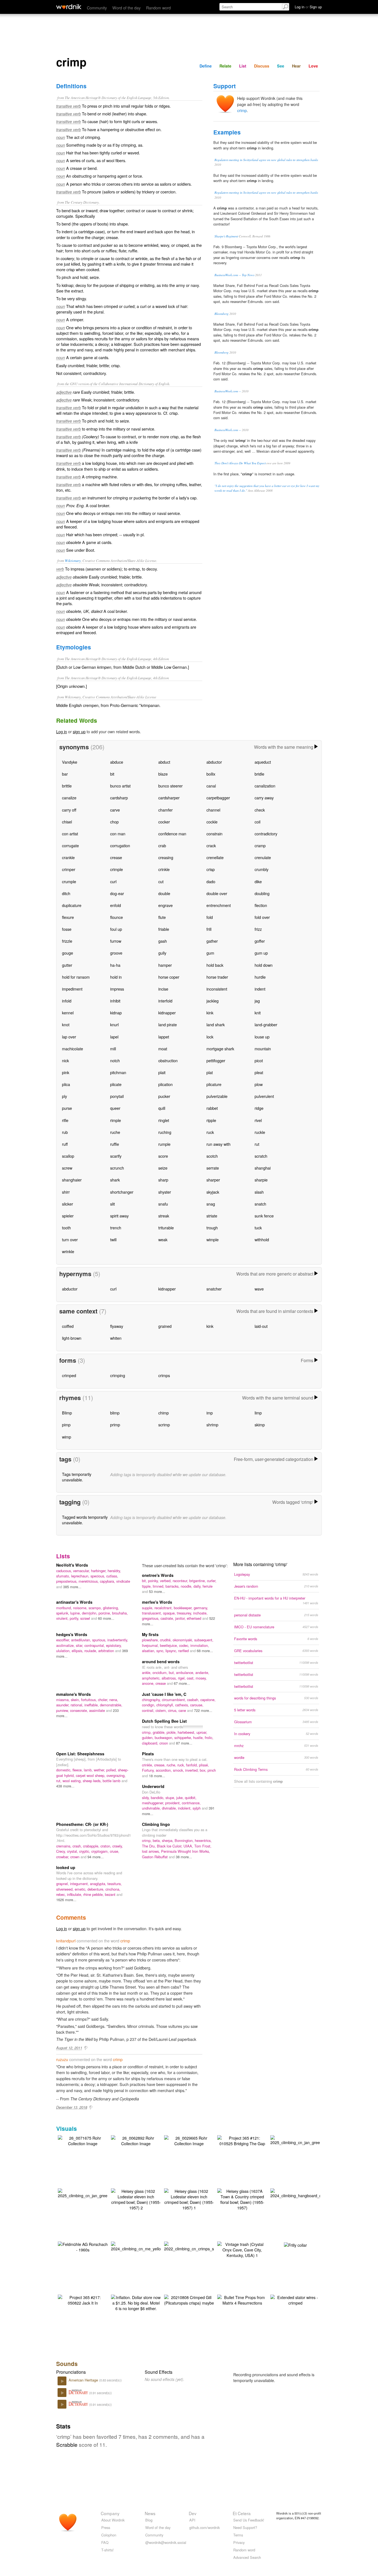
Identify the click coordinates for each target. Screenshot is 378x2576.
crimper (69, 869)
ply (64, 1096)
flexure (68, 917)
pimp (66, 1425)
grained (165, 1326)
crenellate (215, 857)
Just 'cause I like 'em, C (164, 1694)
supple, (148, 1608)
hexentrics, (203, 1840)
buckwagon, (165, 1737)
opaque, (170, 1613)
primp (115, 1425)
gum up (261, 953)
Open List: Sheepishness (80, 1754)
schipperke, (184, 1737)
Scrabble (67, 2444)
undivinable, (152, 1808)
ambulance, (186, 1672)
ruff (65, 1144)
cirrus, (173, 1710)
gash (163, 941)
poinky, (154, 1581)
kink (210, 1013)
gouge (68, 953)
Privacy (239, 2542)
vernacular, (82, 1571)
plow (259, 1084)
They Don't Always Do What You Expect (240, 463)
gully (162, 953)
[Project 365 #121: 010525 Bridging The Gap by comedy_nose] (242, 2140)
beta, (157, 1840)
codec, (185, 1645)
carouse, (197, 1705)
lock (210, 1037)
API (192, 2520)
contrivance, (191, 1803)
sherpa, (168, 1840)
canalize (69, 798)
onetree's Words (158, 1575)
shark (115, 1180)
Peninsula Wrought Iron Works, (186, 1851)
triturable (166, 1228)
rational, (77, 1705)
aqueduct (263, 762)
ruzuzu (62, 2059)
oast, (191, 1678)
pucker (164, 1096)
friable (164, 929)
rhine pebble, (94, 1894)
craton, (106, 1846)
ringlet (164, 1120)
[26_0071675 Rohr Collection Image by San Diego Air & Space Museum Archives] (83, 2140)
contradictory (266, 834)
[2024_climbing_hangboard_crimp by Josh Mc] (300, 2193)
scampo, (96, 1608)
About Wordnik (113, 2520)
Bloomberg (222, 314)
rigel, (182, 1678)
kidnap (116, 1013)
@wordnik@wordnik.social (166, 2542)
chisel (67, 822)
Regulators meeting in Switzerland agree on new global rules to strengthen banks (266, 160)
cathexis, (183, 1705)
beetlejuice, (169, 1645)
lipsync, (172, 1651)
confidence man (172, 834)
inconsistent (217, 989)
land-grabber (266, 1024)
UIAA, (189, 1846)
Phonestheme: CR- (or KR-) (82, 1824)
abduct (164, 762)
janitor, (181, 1618)
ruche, (172, 1765)
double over (217, 893)
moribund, (65, 1608)
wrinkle (68, 1251)
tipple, (147, 1586)
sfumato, (64, 1576)
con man (118, 834)
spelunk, (63, 1613)
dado (211, 881)
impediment (72, 989)
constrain (214, 834)
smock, (179, 1770)
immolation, (200, 1645)
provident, (174, 1803)
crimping (118, 1375)
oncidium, (161, 1672)
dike (258, 881)
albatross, (170, 1678)
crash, (78, 1846)
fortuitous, (90, 1700)
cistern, (162, 1710)
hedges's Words (72, 1634)
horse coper (169, 977)
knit (258, 1013)
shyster (165, 1192)
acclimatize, (66, 1645)
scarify (116, 1156)
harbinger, (99, 1571)
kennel (68, 1013)
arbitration (107, 1651)
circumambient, (174, 1700)
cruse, (115, 1851)
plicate (116, 1084)
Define (206, 66)
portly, (75, 1618)
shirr (66, 1192)
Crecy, (62, 1851)
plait (162, 1072)
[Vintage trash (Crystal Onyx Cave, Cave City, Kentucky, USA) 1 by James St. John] (242, 2249)
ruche (115, 1132)
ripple (211, 1120)
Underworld (153, 1786)
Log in (62, 731)
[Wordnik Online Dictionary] (69, 7)
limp (258, 1413)
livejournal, (151, 1645)
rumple (164, 1144)
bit (112, 774)
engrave (165, 905)
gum (210, 953)
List (243, 66)
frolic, (209, 1737)
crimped (69, 1375)
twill (113, 1239)
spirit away (119, 1216)
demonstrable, (111, 1705)
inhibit (115, 1001)
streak (164, 1216)
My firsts (150, 1634)
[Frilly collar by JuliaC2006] (295, 2244)
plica (66, 1084)
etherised (195, 1618)
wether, (100, 1770)
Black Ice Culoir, (170, 1846)
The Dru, (149, 1846)
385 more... (72, 1587)
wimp (67, 1437)
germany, (201, 1608)
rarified (184, 1651)
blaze (163, 774)
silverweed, (65, 1889)
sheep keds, (93, 1781)
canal (211, 786)
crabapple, (92, 1846)
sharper (213, 1180)
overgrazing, (116, 1775)
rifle (65, 1120)
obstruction (168, 1060)
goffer (260, 941)
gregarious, (151, 1618)
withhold (262, 1239)
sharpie (261, 1180)
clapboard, (151, 1743)
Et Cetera (242, 2513)
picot (259, 1060)
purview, (63, 1710)
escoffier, (64, 1640)
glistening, (111, 1608)
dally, (198, 1586)
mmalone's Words (73, 1694)
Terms (238, 2535)
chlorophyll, (166, 1705)
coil (257, 822)
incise (163, 989)
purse (67, 1108)
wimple (213, 1239)
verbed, (166, 1581)
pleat (259, 1072)
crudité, (166, 1640)
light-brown (72, 1338)
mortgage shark (220, 1049)
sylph (197, 1808)
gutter (67, 965)
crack (211, 845)
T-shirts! (108, 2550)
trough (212, 1228)
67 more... (182, 1683)
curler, (212, 1581)
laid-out (261, 1326)
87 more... (184, 1743)
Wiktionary (73, 560)
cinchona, (113, 1889)
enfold (116, 905)
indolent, (185, 1808)
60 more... (106, 1618)
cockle (212, 822)
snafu (163, 1204)
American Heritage (84, 2380)
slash (259, 1192)
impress (117, 989)
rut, (59, 1781)
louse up (262, 1037)
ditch (66, 893)
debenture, (96, 1889)
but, (172, 1672)
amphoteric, (152, 1678)
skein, (76, 1700)
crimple (116, 869)
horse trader (217, 977)
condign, (149, 1705)
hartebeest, (187, 1732)
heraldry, (114, 1571)
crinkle (164, 869)
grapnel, (63, 1884)
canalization (265, 786)
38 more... (184, 1857)
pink (66, 1072)
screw (67, 1168)
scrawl (86, 1618)
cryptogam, (101, 1851)
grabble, (160, 1732)
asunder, (63, 1705)
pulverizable (217, 1096)
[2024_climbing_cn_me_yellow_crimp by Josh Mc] (143, 2246)
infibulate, (75, 1894)
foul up (116, 929)
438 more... (65, 1786)
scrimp (164, 1425)
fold (210, 917)
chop (114, 822)
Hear (296, 66)
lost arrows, (152, 1851)
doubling (262, 893)
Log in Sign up (308, 7)
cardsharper (169, 798)
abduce (117, 762)
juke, (181, 1798)
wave (259, 1289)
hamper (165, 965)
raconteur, (181, 1581)
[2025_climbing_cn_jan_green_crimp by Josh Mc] (302, 2140)
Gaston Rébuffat (155, 1857)
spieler (68, 1216)
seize (163, 1168)
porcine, (105, 1613)
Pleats (148, 1754)
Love (313, 66)
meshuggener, (154, 1803)
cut (161, 881)
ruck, (182, 1765)
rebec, (62, 1894)
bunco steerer (170, 786)
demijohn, (90, 1613)
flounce (116, 917)
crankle (68, 857)
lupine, (76, 1613)
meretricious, (89, 1581)
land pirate (168, 1024)
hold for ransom (76, 977)
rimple (116, 1120)
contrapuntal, (95, 1645)
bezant (111, 1894)
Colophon (109, 2535)
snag (211, 1204)
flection (261, 905)
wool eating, (73, 1781)
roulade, (91, 1651)
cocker (164, 822)
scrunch (117, 1168)
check (260, 810)
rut (257, 1144)
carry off (69, 810)
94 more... (96, 1857)
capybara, (108, 1581)
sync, (161, 1651)
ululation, (64, 1651)
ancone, (149, 1683)
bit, (145, 1581)
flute (162, 917)
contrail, (149, 1710)
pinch (212, 1770)
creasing (166, 857)
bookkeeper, (184, 1608)
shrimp (212, 1425)
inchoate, (200, 1613)
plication (165, 1084)
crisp (211, 869)
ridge (259, 1108)
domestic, (64, 1770)
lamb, (89, 1770)
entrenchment (219, 905)
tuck (258, 1228)
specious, (98, 1576)
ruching (165, 1132)
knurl (114, 1024)
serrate (213, 1168)
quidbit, (191, 1798)
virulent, (63, 1618)
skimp (260, 1425)
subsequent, (204, 1640)
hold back (215, 965)
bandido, (158, 1798)
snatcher (214, 1289)
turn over (70, 1239)
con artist (70, 834)
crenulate (263, 857)
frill (209, 929)
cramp (260, 845)
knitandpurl (66, 1941)
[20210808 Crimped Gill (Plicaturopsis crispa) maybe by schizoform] (189, 2299)
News (150, 2513)
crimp (242, 110)
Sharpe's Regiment (226, 236)
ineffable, (92, 1705)
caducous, (65, 1571)
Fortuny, (149, 1770)
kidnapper (167, 1013)
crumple (69, 881)
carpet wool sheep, (91, 1775)
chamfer (165, 810)
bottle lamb (112, 1781)
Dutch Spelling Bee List (164, 1721)
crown (75, 1857)
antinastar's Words (74, 1602)
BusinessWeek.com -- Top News (234, 275)
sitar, (80, 1645)
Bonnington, (185, 1840)
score (163, 1156)
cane (183, 1710)
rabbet (212, 1108)
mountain (263, 1049)
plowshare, (151, 1640)
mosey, (201, 1678)
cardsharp (119, 798)
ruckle (260, 1132)
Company (110, 2513)
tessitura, (115, 1884)
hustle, (199, 1737)
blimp (115, 1413)
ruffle (115, 1144)
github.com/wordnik (204, 2527)
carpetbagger (218, 798)
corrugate (70, 845)
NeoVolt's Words (72, 1565)
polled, (112, 1770)
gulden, (148, 1737)
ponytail (117, 1096)
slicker (68, 1204)
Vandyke (70, 762)
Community (97, 8)
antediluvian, (82, 1640)
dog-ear (117, 893)
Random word (158, 8)
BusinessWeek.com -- (228, 391)
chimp (164, 1413)
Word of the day (126, 8)
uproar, (202, 1732)
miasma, (64, 1700)
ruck (210, 1132)
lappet (164, 1037)
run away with (218, 1144)
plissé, (204, 1765)
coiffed (68, 1326)
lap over (69, 1037)
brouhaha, (120, 1613)
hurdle (260, 977)
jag (257, 1001)
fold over (262, 917)
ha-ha (115, 965)
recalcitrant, (164, 1608)
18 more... (157, 1776)
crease (116, 857)
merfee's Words (157, 1602)
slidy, (146, 1798)
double (164, 893)
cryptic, (85, 1851)
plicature (214, 1084)
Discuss (262, 66)
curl (113, 881)
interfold (165, 1001)
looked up (66, 1867)
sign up (79, 731)
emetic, (81, 1889)
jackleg (213, 1001)
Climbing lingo (156, 1824)
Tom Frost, (203, 1846)
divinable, (170, 1808)
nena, (114, 1700)
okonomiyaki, (183, 1640)
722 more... (203, 1710)
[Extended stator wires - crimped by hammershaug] (295, 2299)
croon (164, 1743)
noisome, (81, 1608)
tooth (66, 1228)
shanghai (263, 1168)
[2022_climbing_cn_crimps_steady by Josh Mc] (194, 2246)
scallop (68, 1156)
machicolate (73, 1049)
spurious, (100, 1640)
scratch (261, 1156)
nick (65, 1060)
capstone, (208, 1700)
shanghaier (72, 1180)
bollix (211, 774)
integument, (80, 1884)
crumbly (262, 869)
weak (163, 1239)
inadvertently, (118, 1640)
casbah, (194, 1700)
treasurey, (185, 1613)
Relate (225, 66)
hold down (264, 965)
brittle (67, 786)
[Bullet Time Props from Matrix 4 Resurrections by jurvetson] (242, 2299)
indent (260, 989)
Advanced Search (247, 2557)
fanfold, (192, 1765)
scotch (212, 1156)
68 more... (205, 1651)
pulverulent (264, 1096)
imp (210, 1413)
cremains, (64, 1846)
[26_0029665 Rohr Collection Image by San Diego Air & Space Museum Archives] (189, 2140)
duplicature (72, 905)
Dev (193, 2513)
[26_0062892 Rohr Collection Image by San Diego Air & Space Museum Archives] (136, 2140)
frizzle (67, 941)
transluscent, (152, 1613)
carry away (264, 798)
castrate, (168, 1618)
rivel (258, 1120)
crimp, (147, 1732)
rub (65, 1132)
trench (116, 1228)
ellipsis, (78, 1651)
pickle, (172, 1732)
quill (162, 1108)
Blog (149, 2520)
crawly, (118, 1846)
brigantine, (198, 1581)
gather (212, 941)
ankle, (147, 1672)
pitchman (118, 1072)
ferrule (208, 1586)
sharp (163, 1180)
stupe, (171, 1798)
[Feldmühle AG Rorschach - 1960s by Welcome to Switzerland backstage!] (83, 2246)
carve (115, 810)
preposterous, (67, 1581)
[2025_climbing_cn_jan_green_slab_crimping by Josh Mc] (97, 2193)
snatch (260, 1204)
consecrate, (80, 1710)
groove (116, 953)
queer (115, 1108)
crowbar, (63, 1857)
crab (162, 845)
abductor (214, 762)
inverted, (192, 1770)
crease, (160, 1765)
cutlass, (112, 1576)
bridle (259, 774)
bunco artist (120, 786)
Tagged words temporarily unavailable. (85, 1520)
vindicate (123, 1581)
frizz (258, 929)
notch (115, 1060)
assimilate (98, 1710)
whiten (116, 1338)
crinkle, (148, 1765)
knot (66, 1024)
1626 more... (66, 1900)
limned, (159, 1586)
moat (163, 1049)
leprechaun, (81, 1576)
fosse (67, 929)
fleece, (78, 1770)
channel (213, 810)
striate (212, 1216)
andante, (202, 1672)
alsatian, (149, 1651)
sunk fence (264, 1216)
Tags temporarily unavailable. (77, 1477)
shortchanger (122, 1192)
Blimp (67, 1413)
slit (112, 1204)
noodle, (187, 1586)
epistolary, (114, 1645)
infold (67, 1001)
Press (106, 2527)
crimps (164, 1375)
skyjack (213, 1192)
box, (204, 1770)
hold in (116, 977)
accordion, (164, 1770)
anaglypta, (99, 1884)
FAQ (105, 2542)
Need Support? (245, 2527)
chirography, (152, 1700)
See (281, 66)
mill (113, 1049)
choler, (104, 1700)
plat (210, 1072)
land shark (216, 1024)
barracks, (173, 1586)
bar (65, 774)
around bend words (161, 1662)
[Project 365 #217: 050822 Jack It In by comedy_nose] (83, 2299)
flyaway (117, 1326)
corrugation (120, 845)
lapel (114, 1037)
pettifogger (216, 1060)
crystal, (73, 1851)
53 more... (157, 1591)
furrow (116, 941)
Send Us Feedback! (249, 2520)
